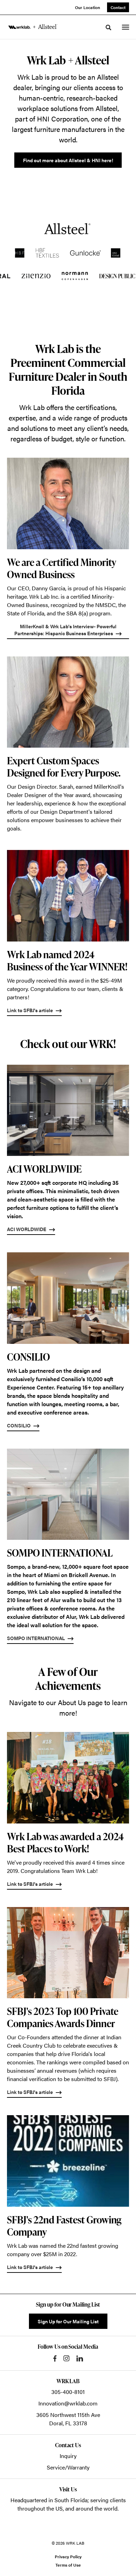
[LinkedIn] (80, 2358)
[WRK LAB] (33, 27)
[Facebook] (55, 2358)
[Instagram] (66, 2358)
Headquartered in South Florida (49, 2500)
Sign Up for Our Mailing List (68, 2321)
